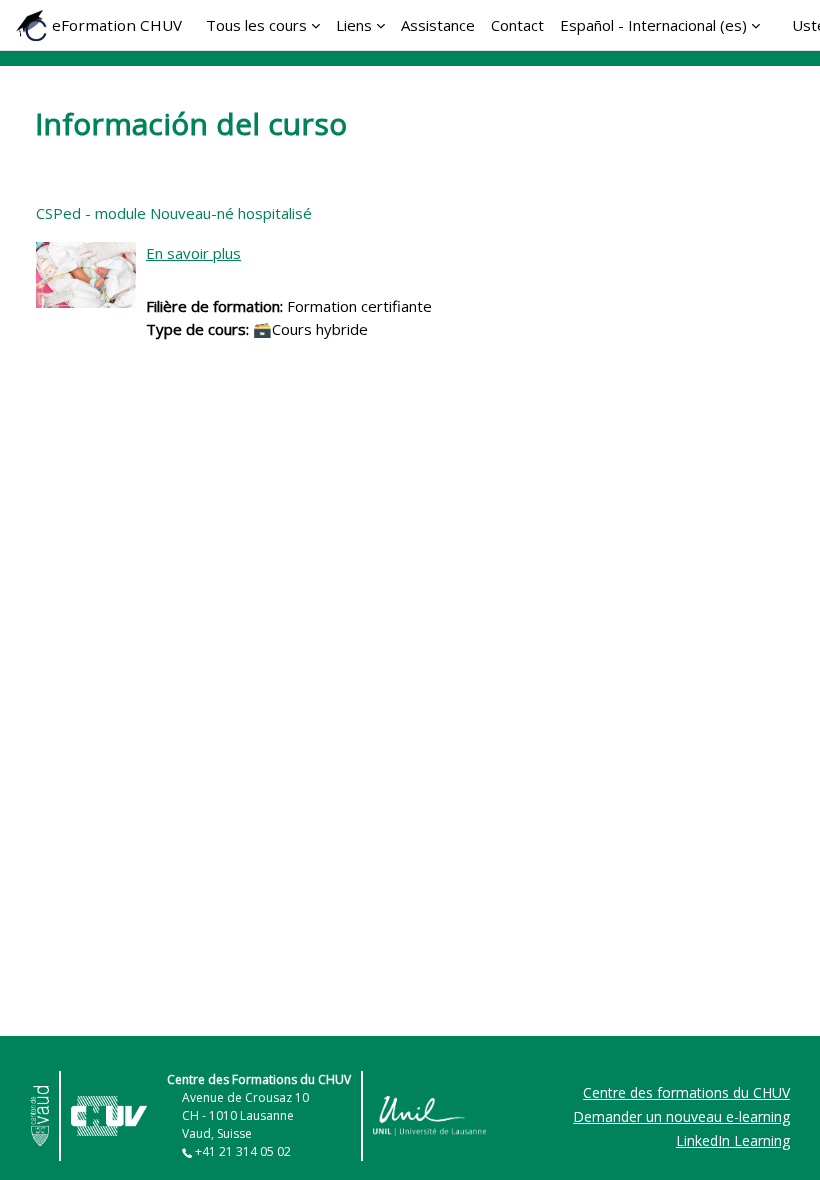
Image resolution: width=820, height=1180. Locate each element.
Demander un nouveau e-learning (681, 1116)
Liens (354, 25)
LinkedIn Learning (733, 1140)
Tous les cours (256, 25)
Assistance (438, 25)
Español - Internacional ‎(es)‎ (653, 25)
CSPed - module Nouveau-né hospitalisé (174, 213)
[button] (773, 1137)
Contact (517, 25)
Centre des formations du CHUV (686, 1092)
